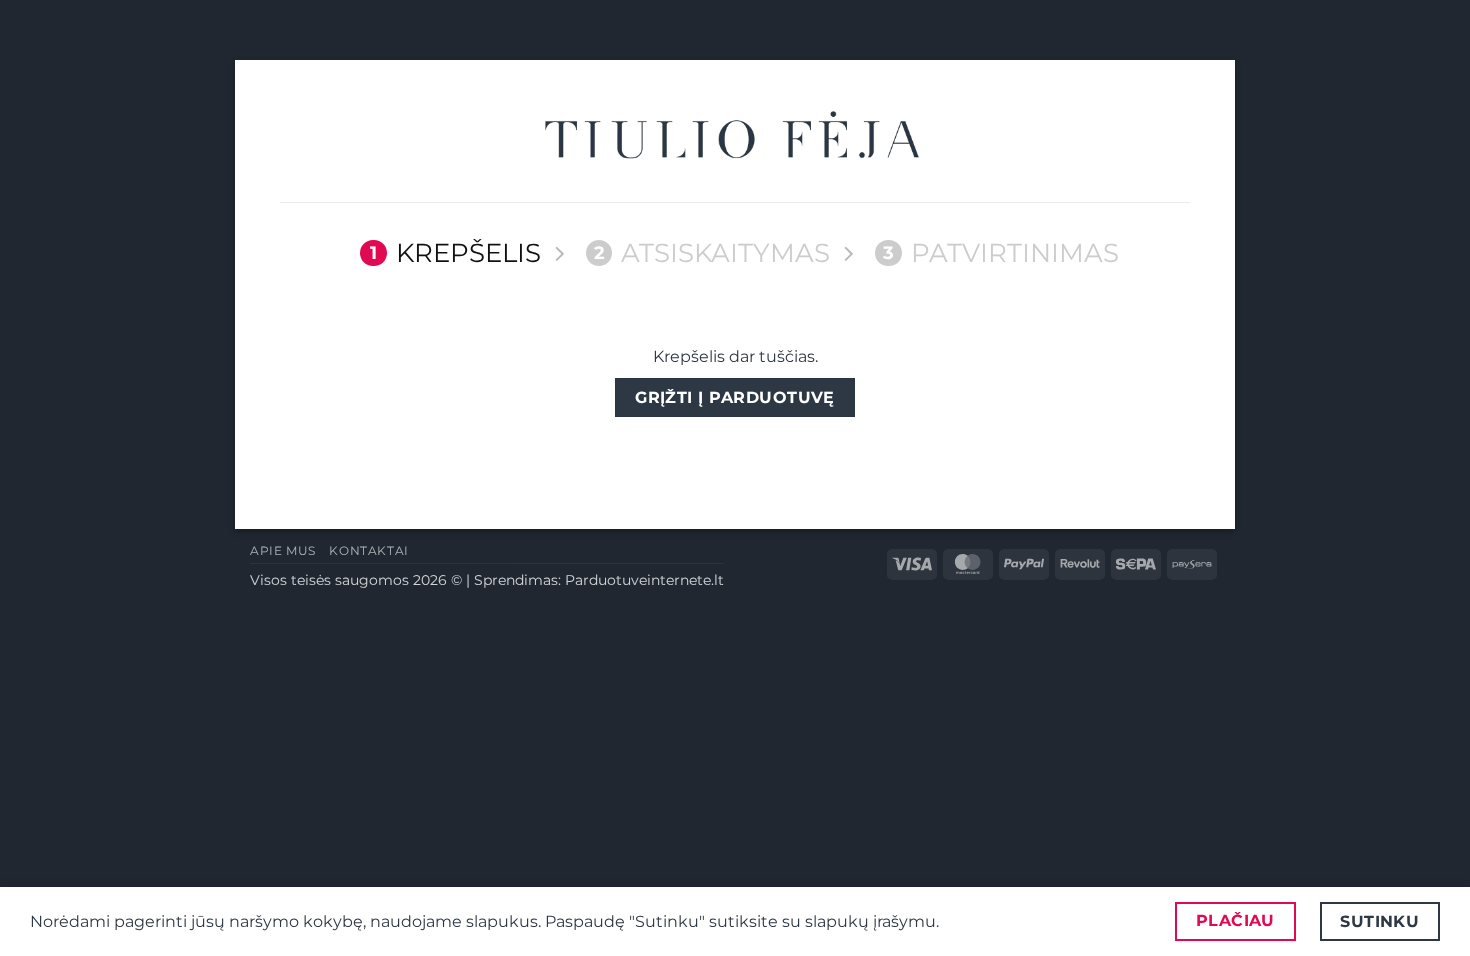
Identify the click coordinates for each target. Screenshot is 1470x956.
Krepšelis (455, 253)
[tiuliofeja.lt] (735, 138)
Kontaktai (369, 550)
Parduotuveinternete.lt (644, 580)
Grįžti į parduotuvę (735, 397)
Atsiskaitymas (712, 253)
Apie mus (283, 550)
